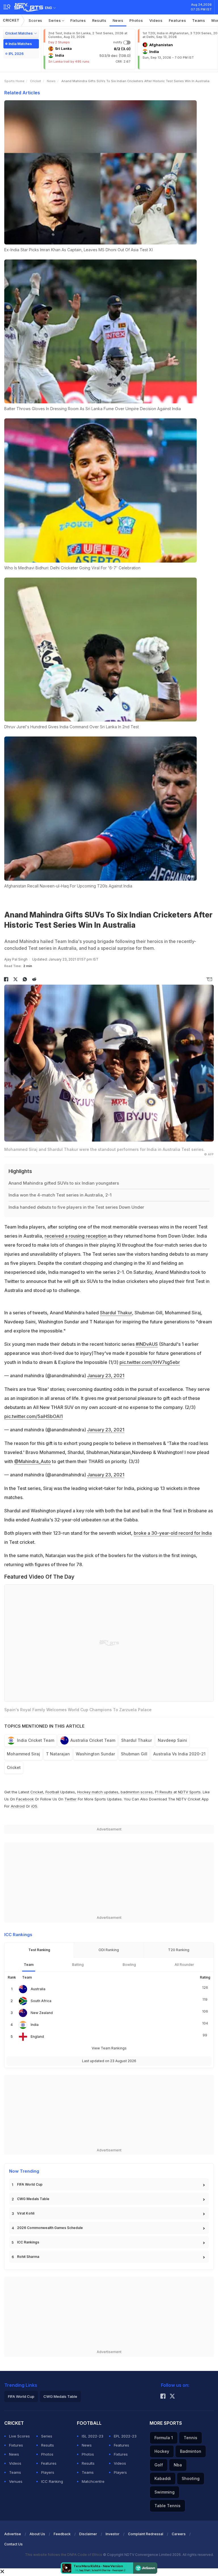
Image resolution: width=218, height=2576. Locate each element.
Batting (78, 1965)
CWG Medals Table (33, 2199)
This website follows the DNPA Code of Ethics (64, 2555)
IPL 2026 (16, 54)
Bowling (129, 1965)
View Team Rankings (109, 2048)
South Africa (41, 2001)
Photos (136, 20)
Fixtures (78, 20)
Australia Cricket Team (93, 1740)
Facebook (25, 1799)
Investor (113, 2534)
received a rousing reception (76, 1236)
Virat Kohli (26, 2213)
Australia (38, 1989)
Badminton (191, 2451)
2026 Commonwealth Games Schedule (50, 2228)
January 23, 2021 (106, 1376)
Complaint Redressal (146, 2534)
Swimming (164, 2492)
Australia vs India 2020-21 (179, 1754)
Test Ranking (39, 1950)
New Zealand (42, 2013)
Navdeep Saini (172, 1740)
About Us (37, 2534)
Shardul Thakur (116, 1313)
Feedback (62, 2534)
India (35, 2025)
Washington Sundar (95, 1754)
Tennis (190, 2438)
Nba (178, 2465)
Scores (35, 20)
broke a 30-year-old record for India (173, 1533)
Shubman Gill (134, 1754)
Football (53, 1792)
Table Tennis (167, 2506)
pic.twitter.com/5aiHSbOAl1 (33, 1416)
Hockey (162, 2451)
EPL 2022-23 (125, 2436)
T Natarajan (58, 1754)
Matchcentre (93, 2481)
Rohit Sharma (28, 2257)
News (118, 20)
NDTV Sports (189, 1792)
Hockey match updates (98, 1792)
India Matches (20, 44)
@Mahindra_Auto (33, 1461)
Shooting (191, 2478)
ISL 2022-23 (93, 2436)
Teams (199, 20)
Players (48, 2472)
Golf (159, 2465)
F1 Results (164, 1792)
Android (18, 1806)
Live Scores (19, 2436)
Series (55, 20)
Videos (156, 20)
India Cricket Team (36, 1740)
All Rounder (184, 1965)
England (37, 2037)
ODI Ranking (109, 1950)
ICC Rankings (28, 2242)
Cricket (11, 20)
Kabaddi (163, 2478)
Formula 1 (164, 2438)
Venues (16, 2481)
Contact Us (13, 2544)
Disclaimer (88, 2534)
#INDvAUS (147, 1344)
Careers (179, 2534)
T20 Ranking (179, 1950)
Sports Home (14, 81)
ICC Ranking (52, 2481)
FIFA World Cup (30, 2184)
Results (99, 20)
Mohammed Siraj (23, 1754)
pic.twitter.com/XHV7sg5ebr (150, 1362)
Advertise (13, 2534)
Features (178, 20)
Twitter (71, 1799)
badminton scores (137, 1792)
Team (29, 1965)
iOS (34, 1806)
